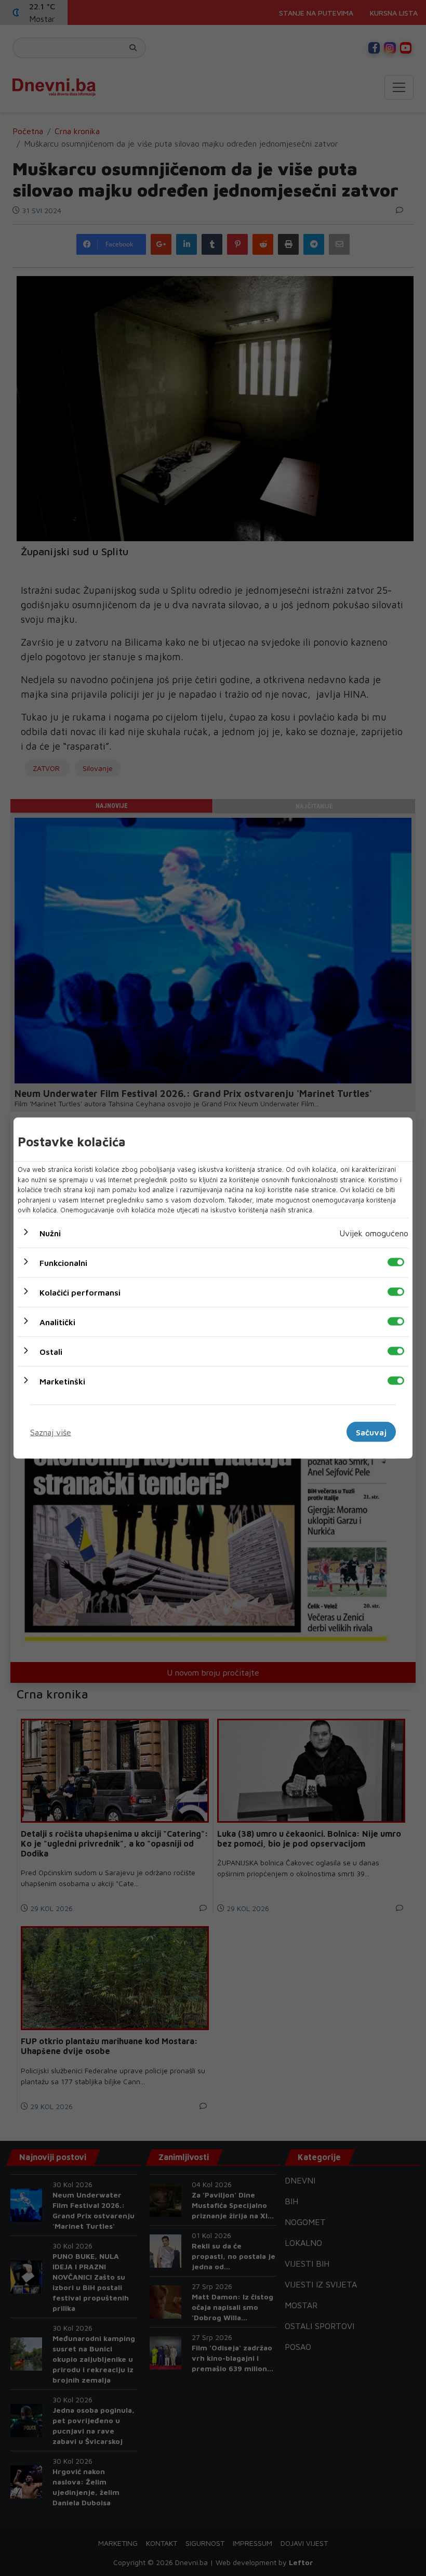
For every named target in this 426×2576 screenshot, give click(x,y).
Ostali (51, 1351)
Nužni (50, 1233)
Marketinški (62, 1381)
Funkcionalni (63, 1262)
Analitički (57, 1322)
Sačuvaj (371, 1432)
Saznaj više (51, 1432)
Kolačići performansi (80, 1292)
